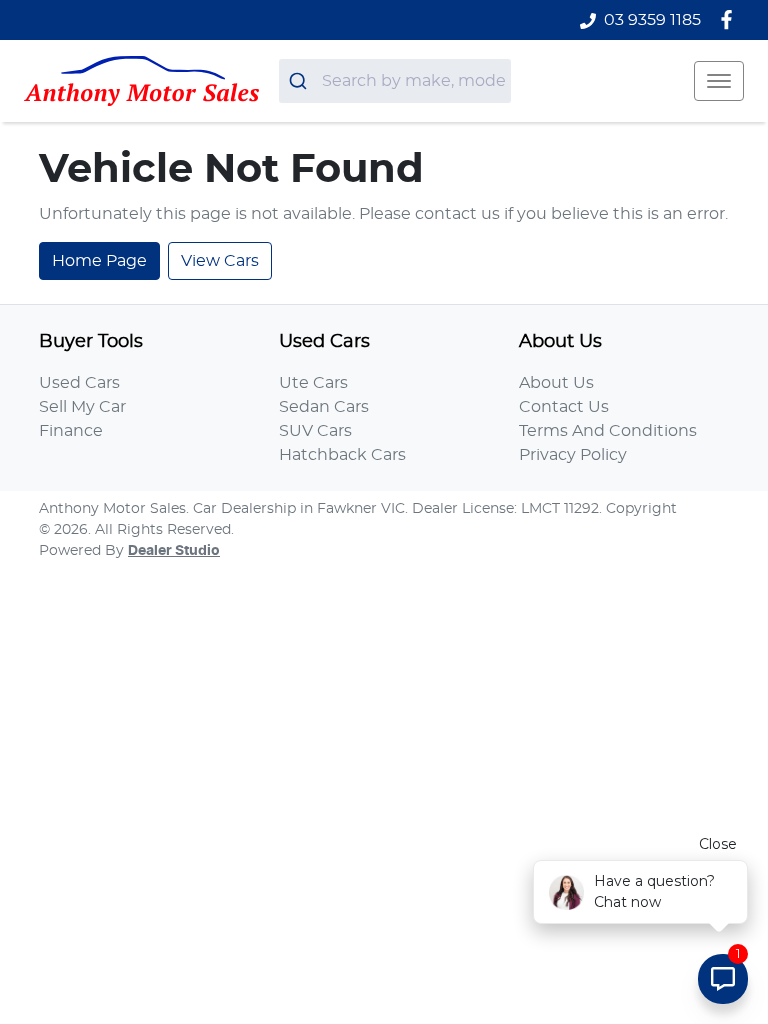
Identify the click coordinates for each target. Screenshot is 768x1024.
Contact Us (564, 407)
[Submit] (300, 81)
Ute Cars (313, 383)
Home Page (99, 261)
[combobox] (395, 81)
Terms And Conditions (608, 431)
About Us (556, 383)
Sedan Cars (324, 407)
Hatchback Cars (342, 455)
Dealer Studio (174, 551)
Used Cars (79, 383)
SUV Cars (315, 431)
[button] (719, 81)
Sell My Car (82, 407)
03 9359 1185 (652, 20)
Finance (71, 431)
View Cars (220, 261)
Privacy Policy (573, 455)
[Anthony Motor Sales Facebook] (730, 19)
